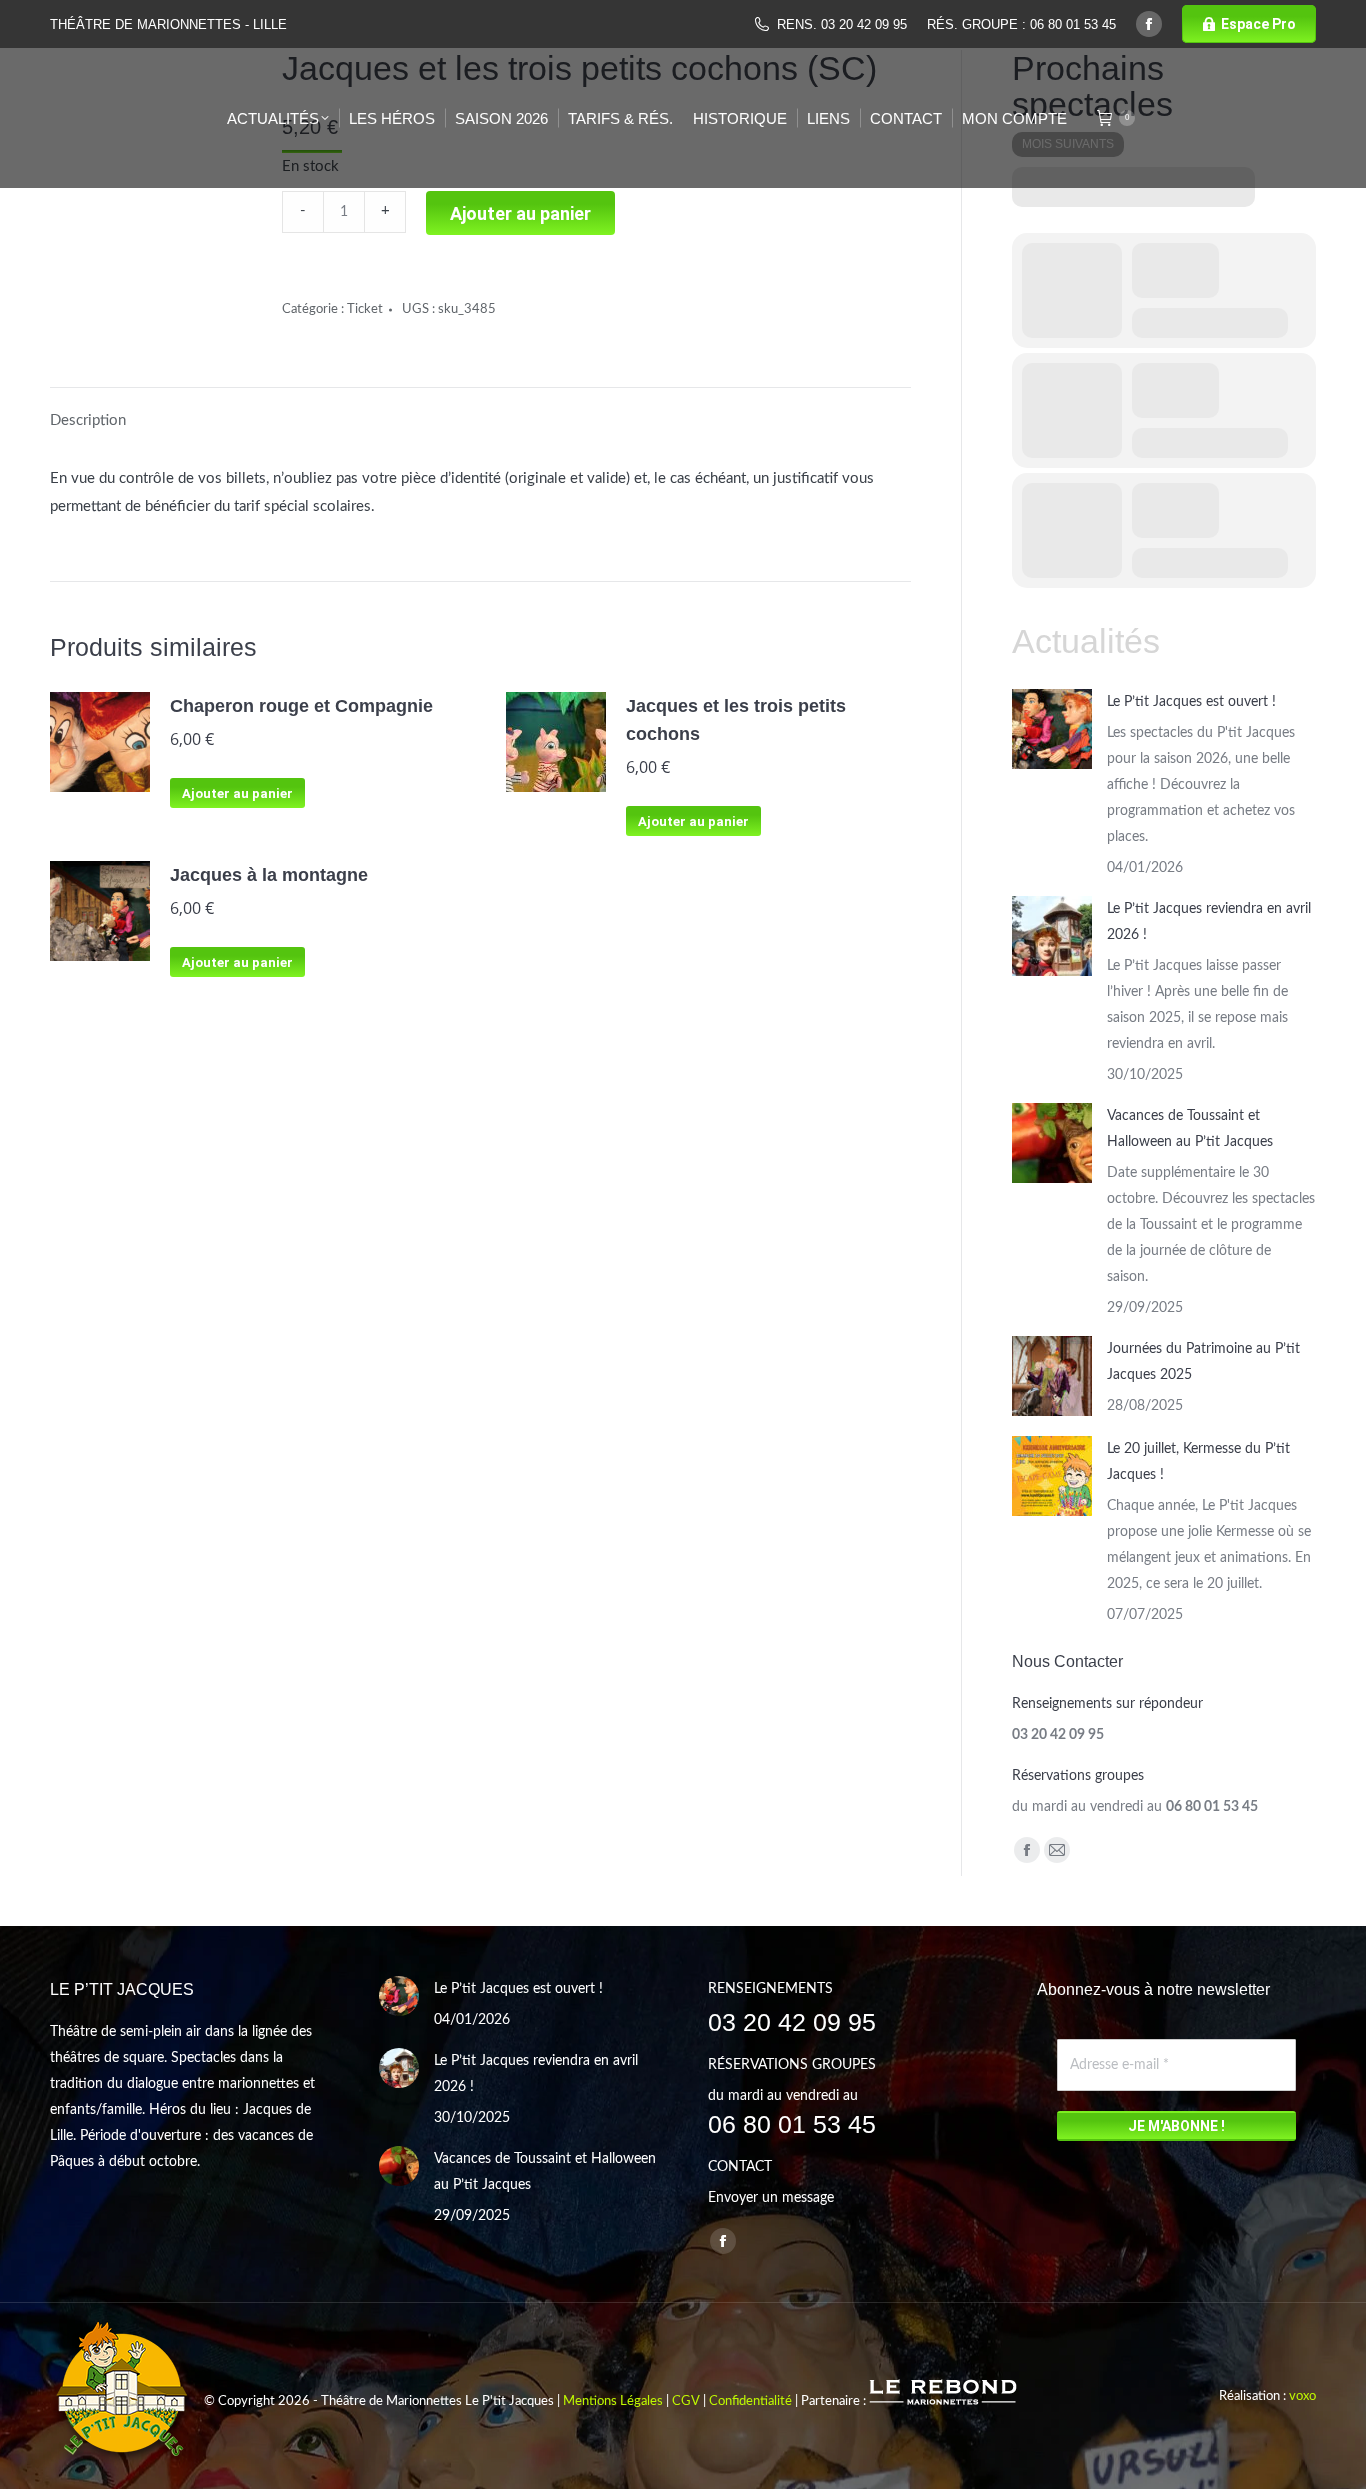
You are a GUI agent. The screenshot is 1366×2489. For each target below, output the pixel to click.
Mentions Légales (613, 2401)
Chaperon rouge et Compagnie (301, 706)
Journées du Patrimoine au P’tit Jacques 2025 (1203, 1362)
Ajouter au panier (237, 793)
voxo (1302, 2396)
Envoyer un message (771, 2198)
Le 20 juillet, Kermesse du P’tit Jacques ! (1198, 1462)
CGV (686, 2401)
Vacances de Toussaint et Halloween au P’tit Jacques (1190, 1129)
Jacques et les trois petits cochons (736, 720)
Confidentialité (750, 2401)
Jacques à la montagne (269, 875)
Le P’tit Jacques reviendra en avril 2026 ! (1209, 922)
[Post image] (1052, 729)
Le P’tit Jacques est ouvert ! (1191, 702)
